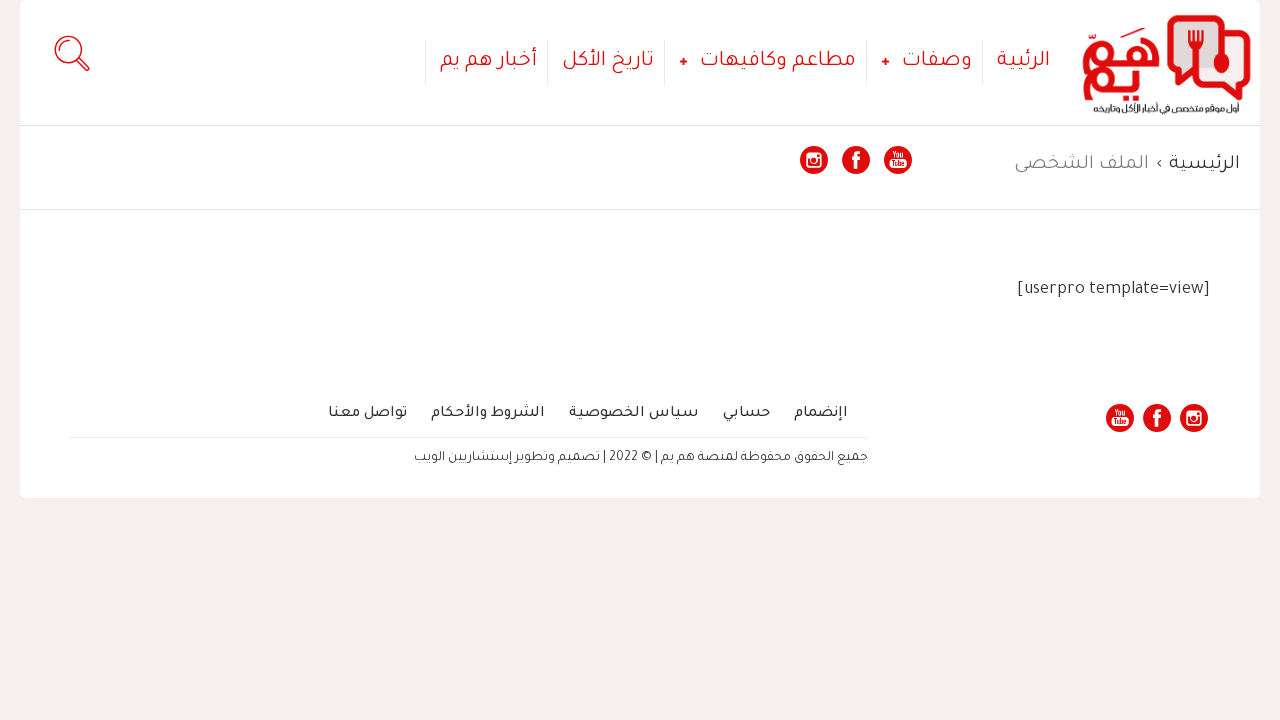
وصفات (937, 62)
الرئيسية (1204, 165)
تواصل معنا (367, 414)
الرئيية (1023, 62)
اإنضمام (821, 414)
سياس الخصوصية (634, 414)
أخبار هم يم (488, 62)
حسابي (746, 414)
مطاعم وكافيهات (778, 62)
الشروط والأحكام (488, 414)
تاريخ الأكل (608, 62)
